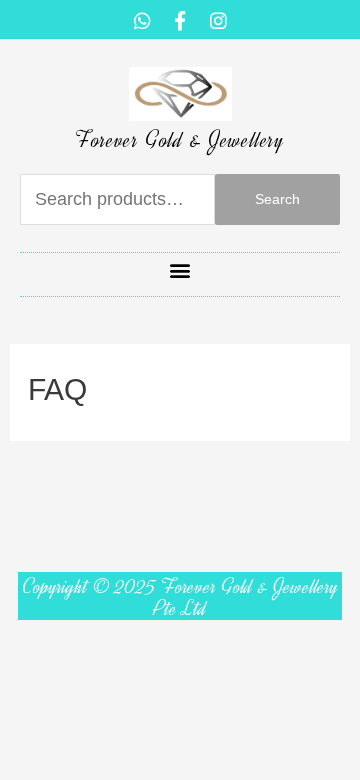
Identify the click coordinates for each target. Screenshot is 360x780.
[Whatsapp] (142, 20)
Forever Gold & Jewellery (179, 140)
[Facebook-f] (180, 20)
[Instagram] (218, 20)
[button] (180, 269)
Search (277, 199)
